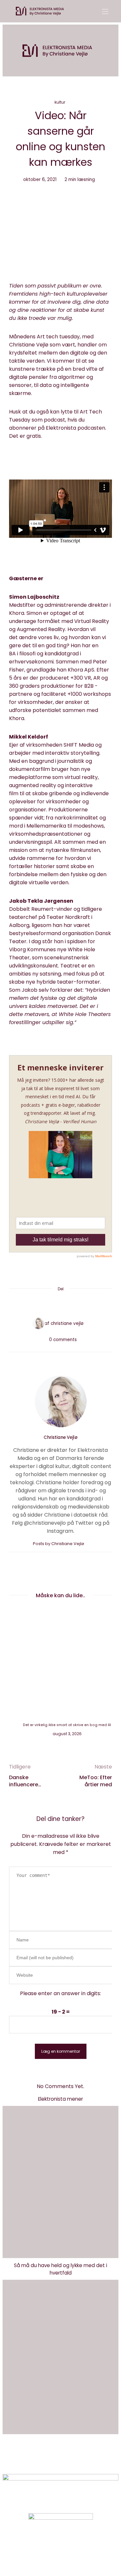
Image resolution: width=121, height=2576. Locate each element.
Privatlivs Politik (75, 2460)
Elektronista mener (60, 2099)
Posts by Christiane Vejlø (59, 1544)
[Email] (61, 1305)
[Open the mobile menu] (105, 12)
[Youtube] (71, 2549)
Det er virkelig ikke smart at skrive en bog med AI (67, 1725)
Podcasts (107, 44)
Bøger (104, 57)
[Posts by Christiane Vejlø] (37, 1323)
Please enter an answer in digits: (60, 1993)
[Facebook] (36, 1305)
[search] (106, 70)
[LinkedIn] (85, 1305)
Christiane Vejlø (107, 31)
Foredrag (104, 44)
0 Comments (63, 1340)
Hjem (104, 31)
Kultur (60, 102)
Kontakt (107, 57)
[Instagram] (50, 2549)
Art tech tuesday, (59, 337)
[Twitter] (48, 1305)
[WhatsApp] (73, 1305)
